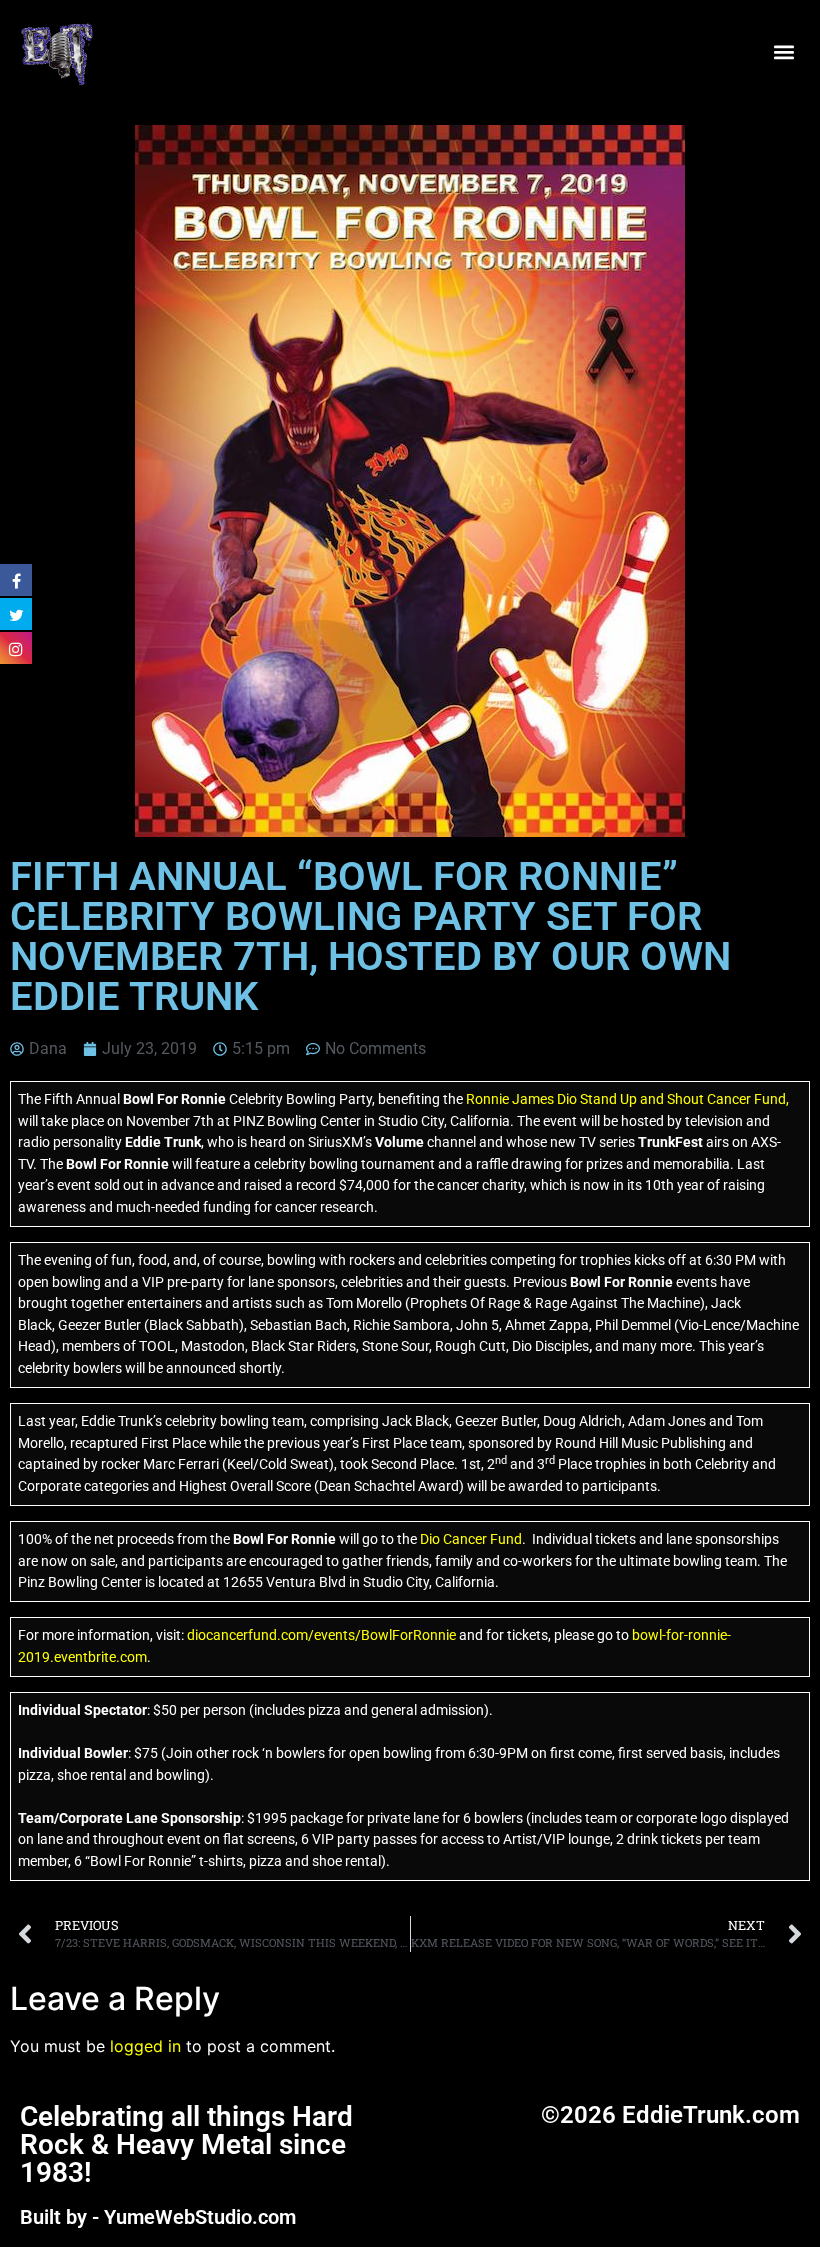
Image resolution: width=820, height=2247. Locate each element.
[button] (783, 52)
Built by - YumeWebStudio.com (158, 2217)
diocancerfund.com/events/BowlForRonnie (320, 1635)
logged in (145, 2046)
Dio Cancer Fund (471, 1539)
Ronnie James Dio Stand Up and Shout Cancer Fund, (627, 1099)
